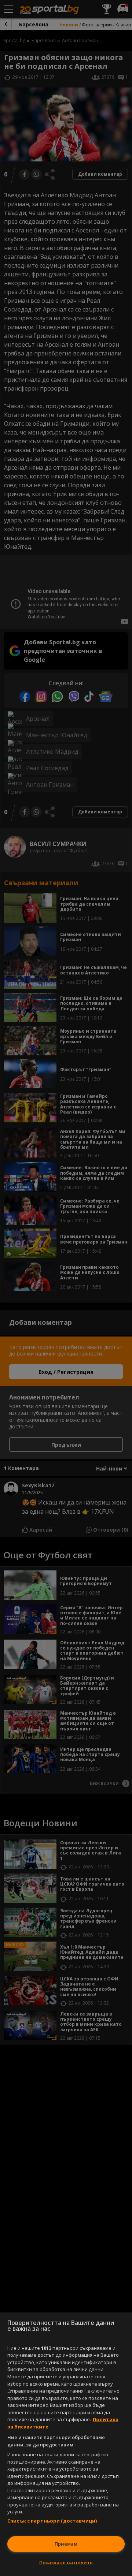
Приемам (66, 2544)
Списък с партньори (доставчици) (52, 2521)
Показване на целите (66, 2562)
